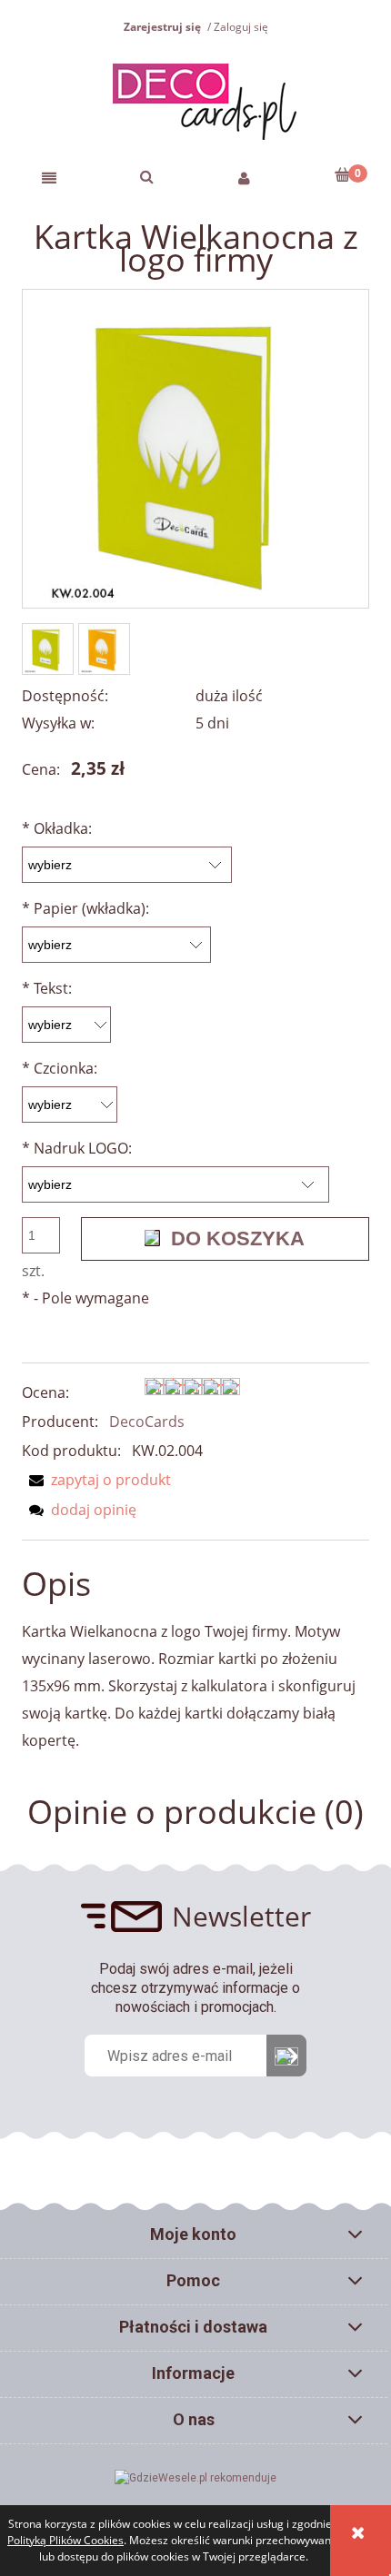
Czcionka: (60, 1068)
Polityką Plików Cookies (65, 2540)
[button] (49, 177)
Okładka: (57, 828)
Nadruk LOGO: (77, 1148)
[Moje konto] (245, 177)
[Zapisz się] (286, 2056)
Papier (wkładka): (85, 908)
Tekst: (47, 988)
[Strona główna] (196, 99)
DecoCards (147, 1422)
